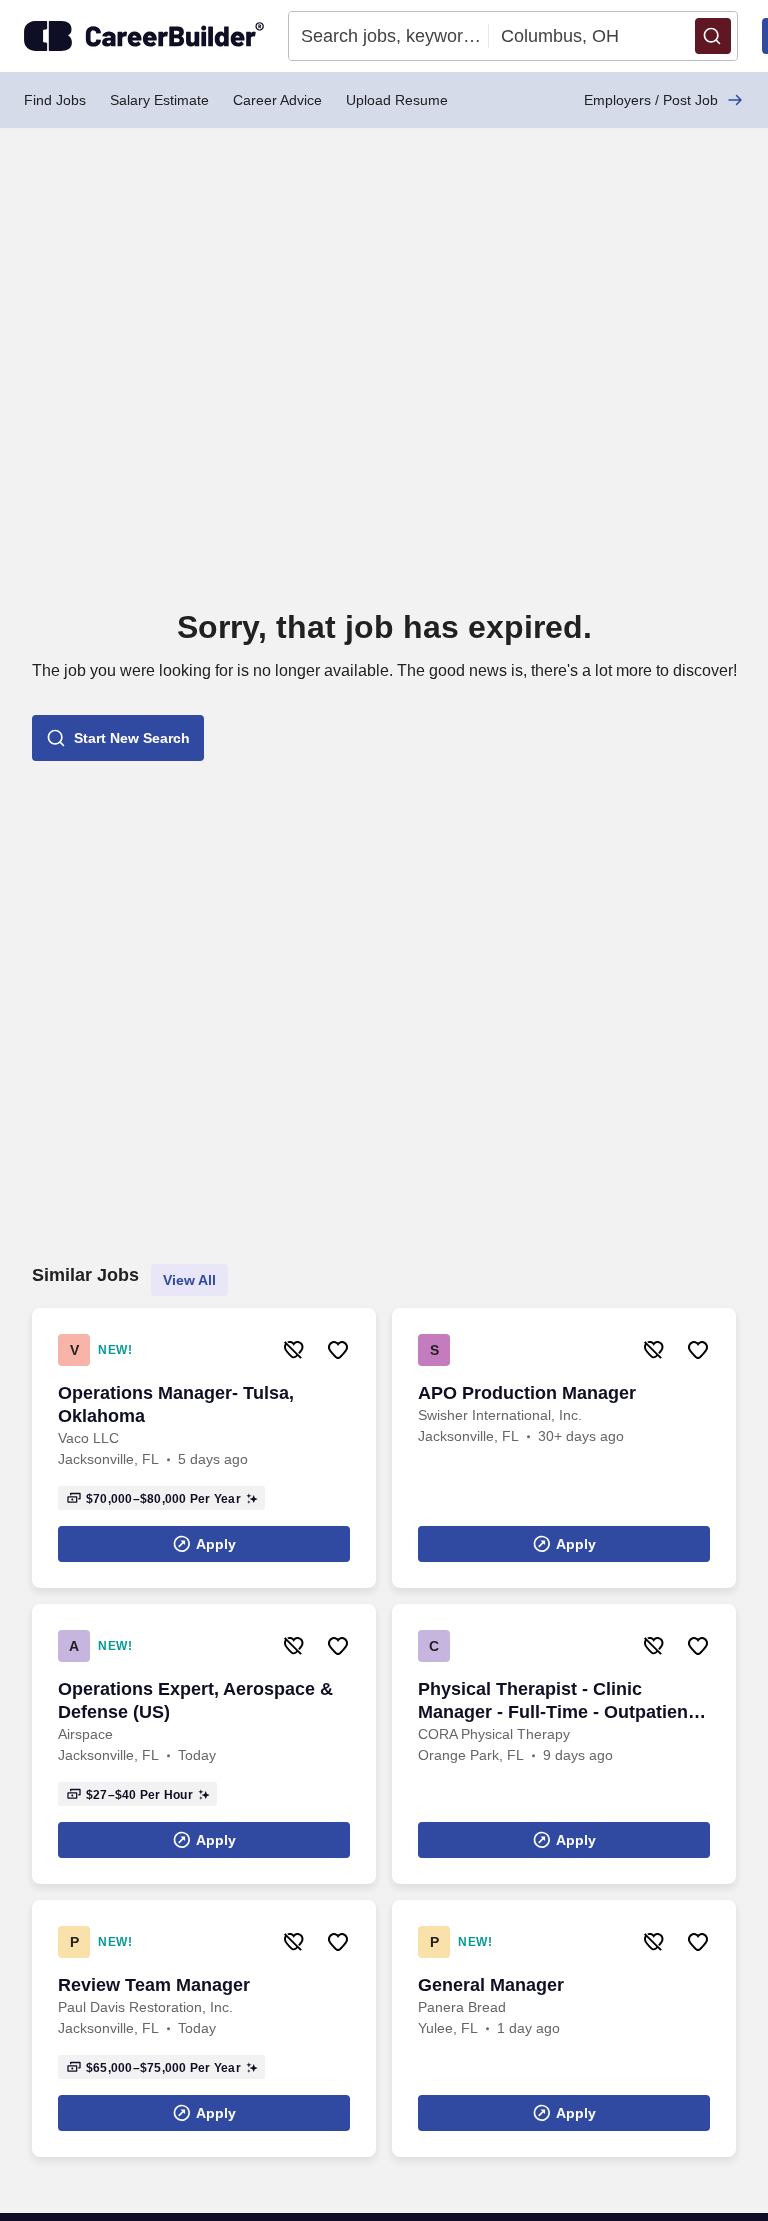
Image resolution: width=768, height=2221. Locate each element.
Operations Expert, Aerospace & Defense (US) (195, 1700)
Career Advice (277, 100)
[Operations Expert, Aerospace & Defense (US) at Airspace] (204, 1744)
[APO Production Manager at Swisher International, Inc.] (564, 1448)
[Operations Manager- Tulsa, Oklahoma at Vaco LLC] (204, 1448)
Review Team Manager (154, 1985)
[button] (713, 36)
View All (189, 1280)
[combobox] (389, 36)
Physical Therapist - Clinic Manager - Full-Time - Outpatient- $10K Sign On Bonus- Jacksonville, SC (559, 1701)
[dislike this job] (294, 1350)
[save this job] (338, 1350)
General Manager (491, 1985)
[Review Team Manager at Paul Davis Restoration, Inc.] (204, 2028)
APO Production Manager (527, 1393)
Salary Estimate (159, 100)
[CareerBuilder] (144, 36)
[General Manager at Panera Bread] (564, 2028)
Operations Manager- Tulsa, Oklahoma (176, 1404)
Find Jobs (55, 100)
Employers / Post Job (651, 100)
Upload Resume (397, 100)
